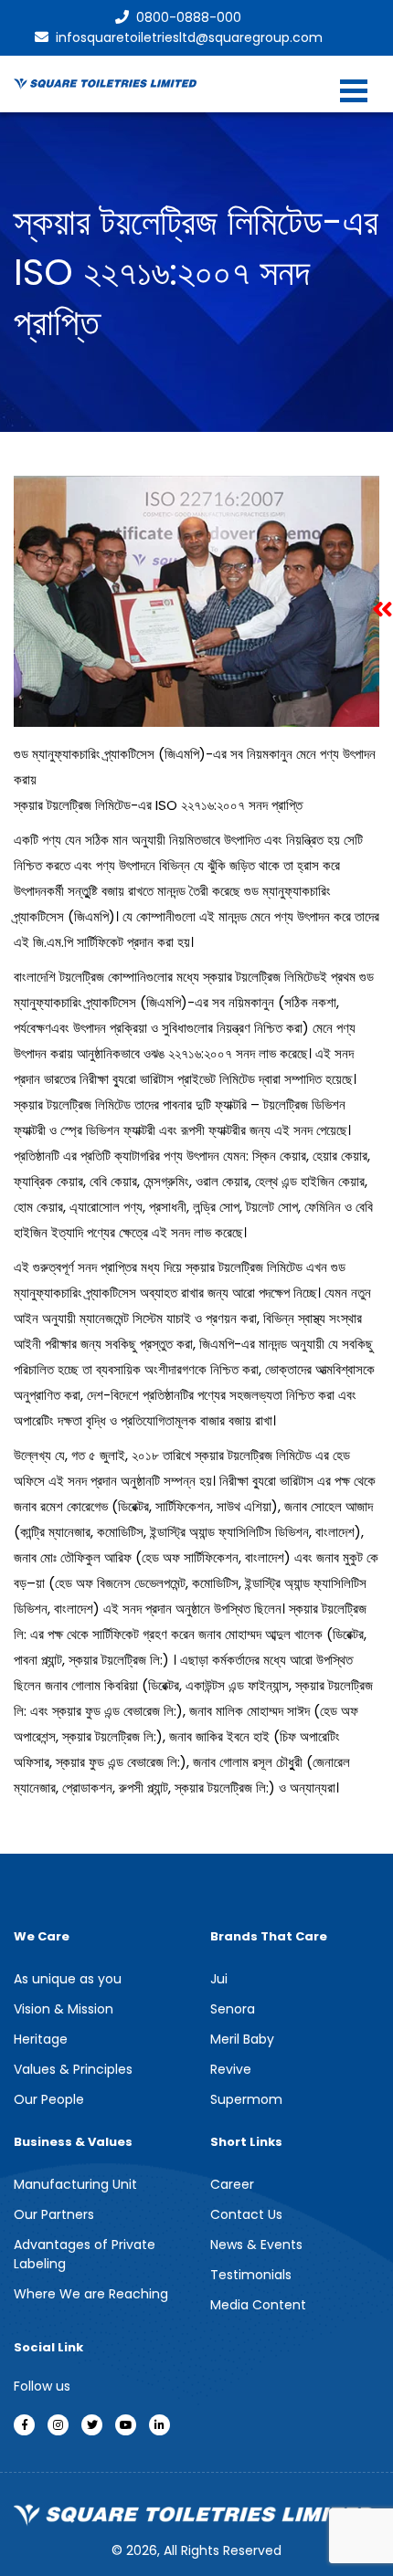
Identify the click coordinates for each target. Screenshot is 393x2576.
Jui (219, 1979)
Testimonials (251, 2275)
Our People (49, 2099)
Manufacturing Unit (75, 2184)
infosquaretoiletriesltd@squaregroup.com (189, 37)
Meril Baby (242, 2039)
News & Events (256, 2245)
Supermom (246, 2099)
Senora (233, 2009)
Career (232, 2184)
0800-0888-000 (189, 17)
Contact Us (246, 2214)
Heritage (41, 2039)
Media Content (258, 2305)
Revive (231, 2069)
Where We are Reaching (91, 2294)
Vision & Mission (64, 2009)
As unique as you (68, 1979)
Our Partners (54, 2214)
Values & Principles (73, 2069)
